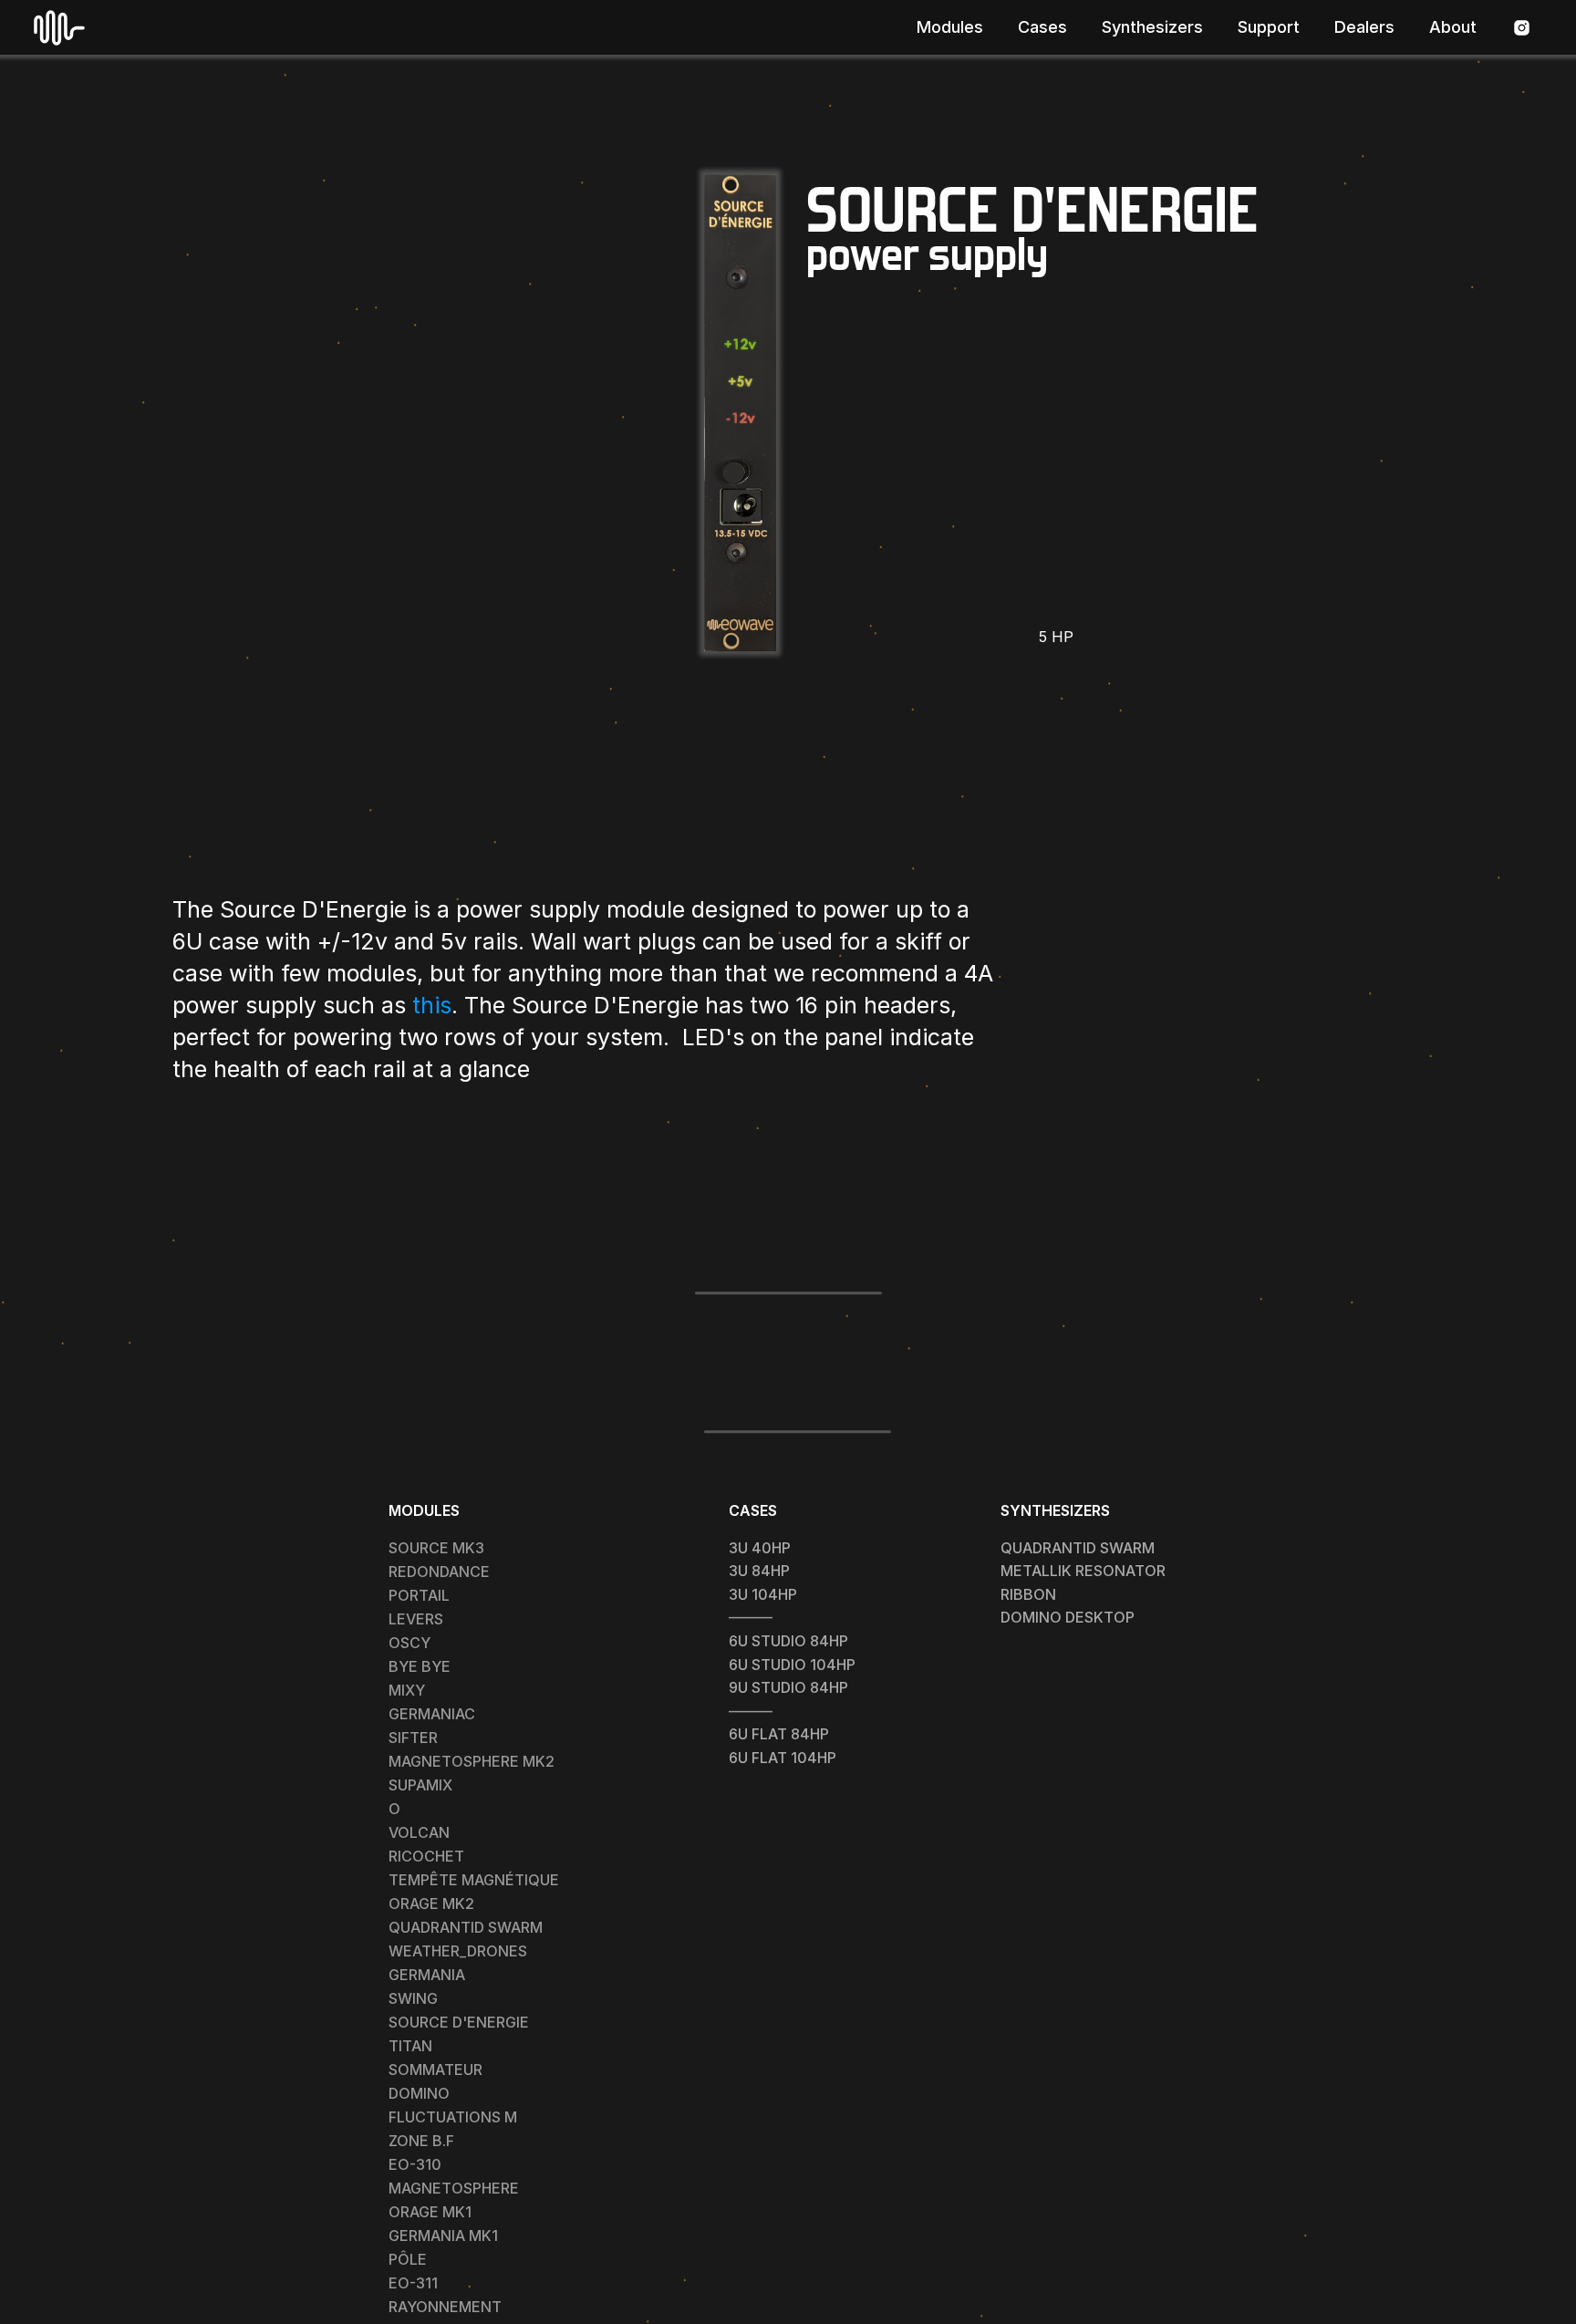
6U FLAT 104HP (783, 1758)
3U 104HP (763, 1594)
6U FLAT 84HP (779, 1734)
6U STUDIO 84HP (788, 1641)
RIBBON (1028, 1594)
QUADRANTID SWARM (1078, 1548)
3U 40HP (760, 1548)
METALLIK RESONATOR (1083, 1571)
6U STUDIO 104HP (792, 1665)
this (432, 1005)
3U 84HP (759, 1571)
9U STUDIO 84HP (788, 1687)
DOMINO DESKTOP (1068, 1617)
